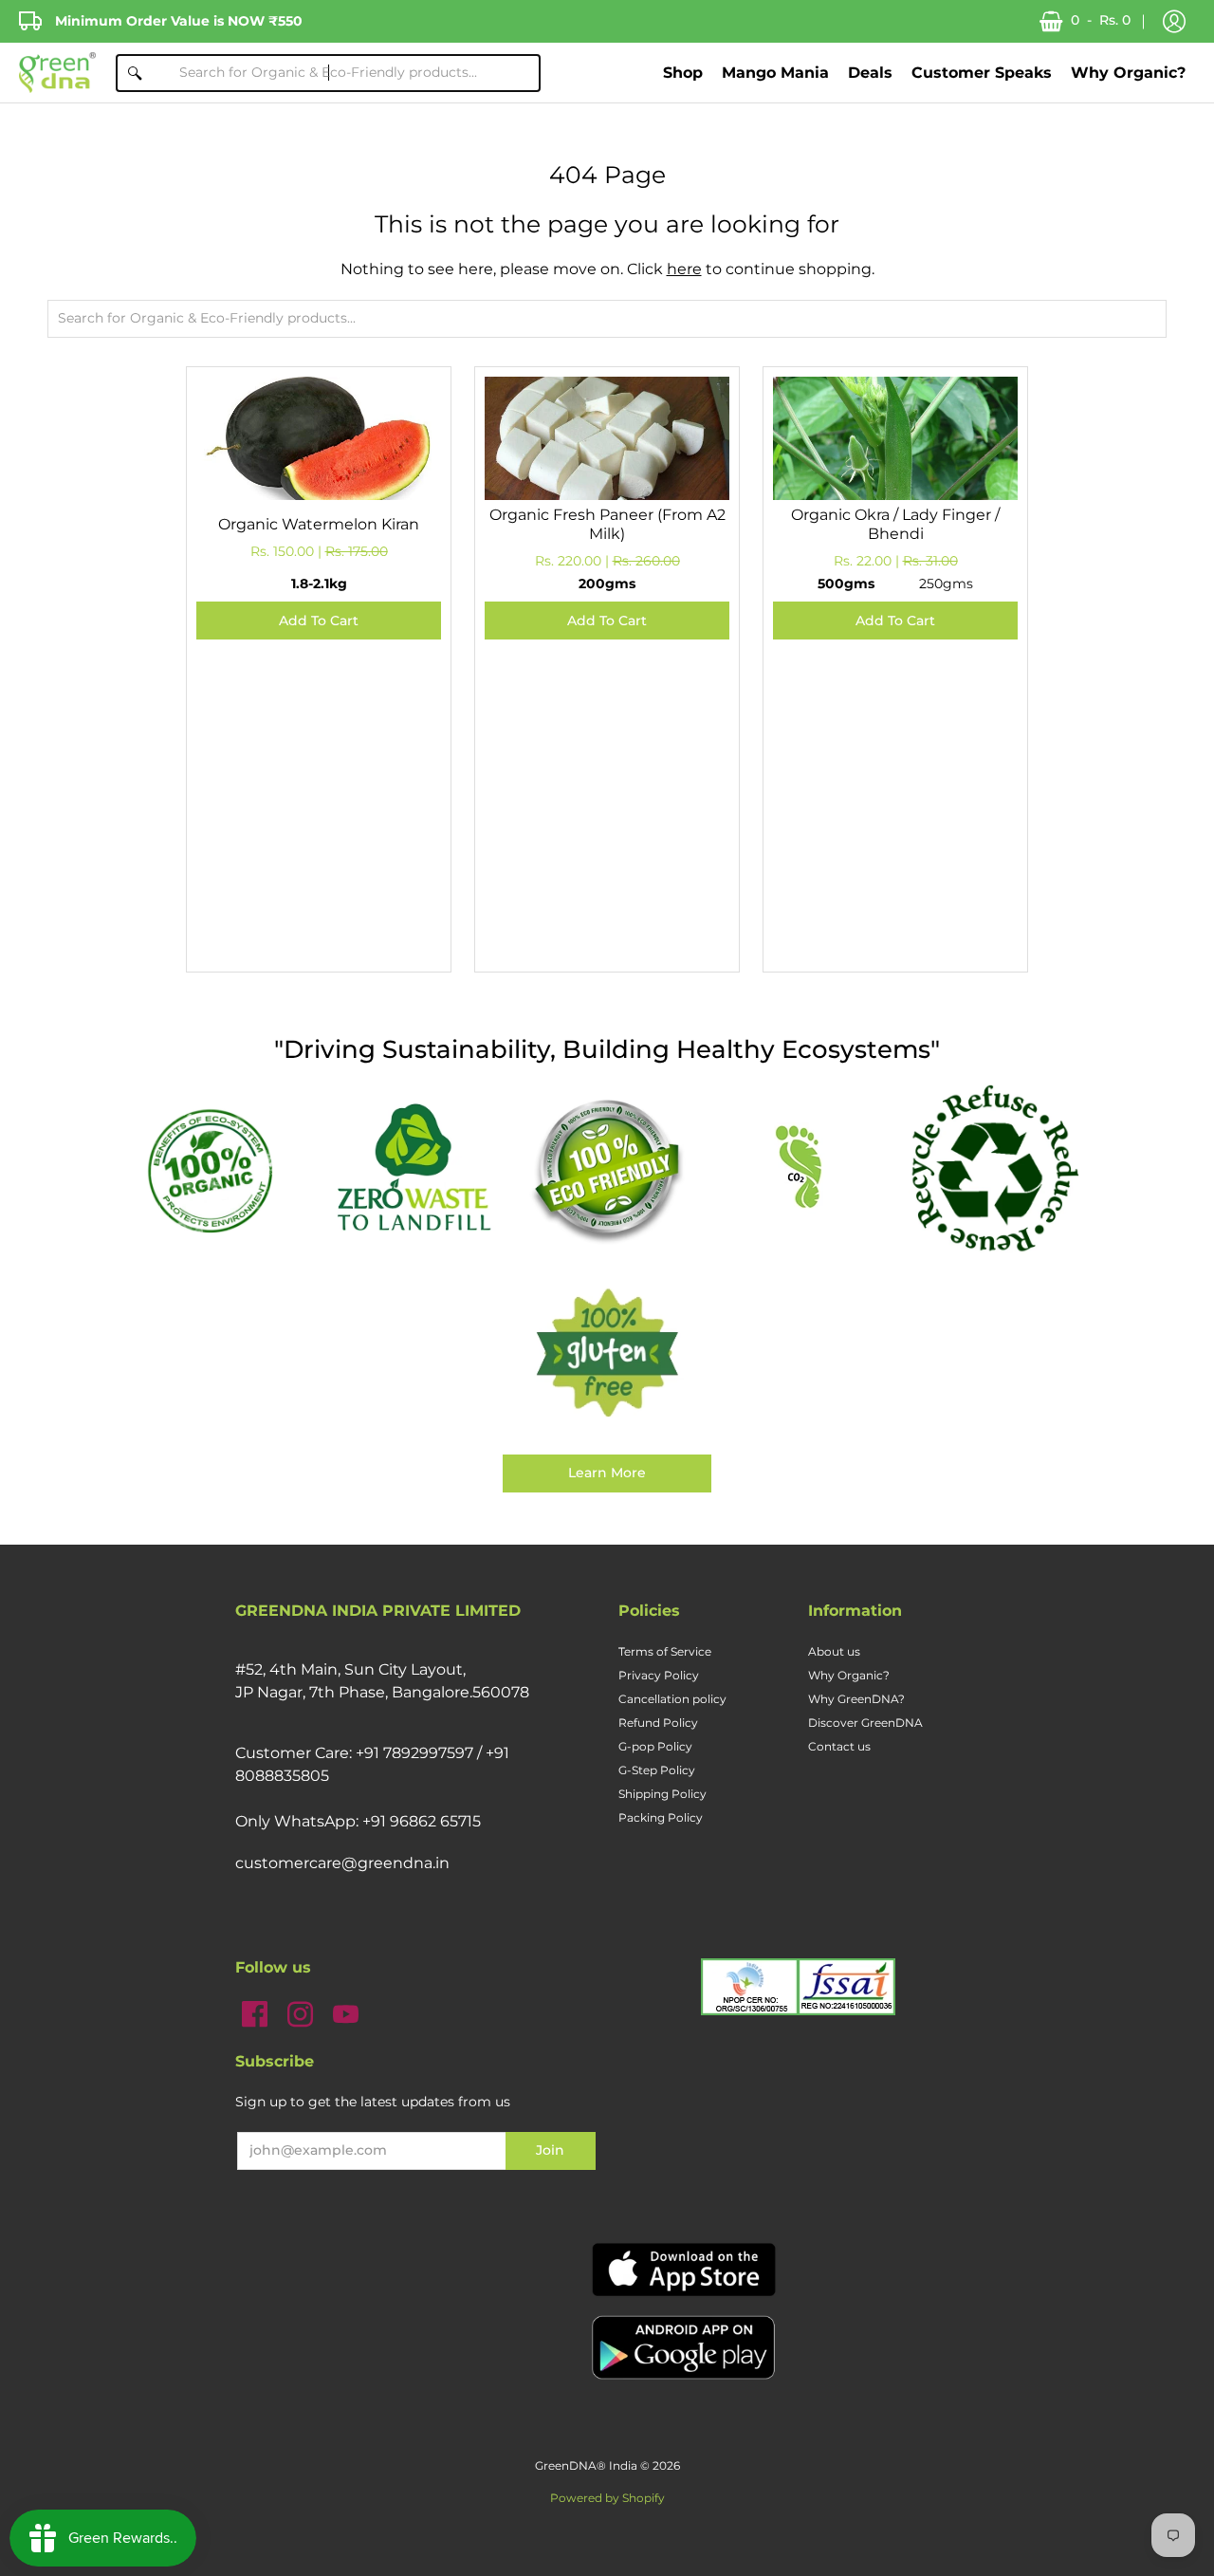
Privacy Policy (659, 1675)
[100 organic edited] (220, 1169)
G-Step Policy (657, 1770)
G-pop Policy (655, 1746)
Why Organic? (849, 1675)
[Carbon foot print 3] (800, 1169)
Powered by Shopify (607, 2498)
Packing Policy (661, 1817)
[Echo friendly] (607, 1169)
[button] (1174, 22)
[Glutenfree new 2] (607, 1354)
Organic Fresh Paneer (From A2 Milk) (607, 524)
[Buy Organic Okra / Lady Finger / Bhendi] (895, 499)
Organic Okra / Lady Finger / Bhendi (895, 524)
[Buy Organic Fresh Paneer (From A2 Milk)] (607, 499)
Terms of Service (665, 1651)
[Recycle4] (994, 1169)
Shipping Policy (662, 1794)
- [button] (1101, 20)
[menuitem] (683, 73)
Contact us (839, 1746)
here (684, 269)
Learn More (607, 1473)
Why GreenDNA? (856, 1699)
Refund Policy (658, 1723)
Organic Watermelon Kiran (319, 524)
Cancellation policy (672, 1699)
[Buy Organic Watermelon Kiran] (319, 499)
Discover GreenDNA (865, 1723)
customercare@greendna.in (342, 1863)
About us (834, 1651)
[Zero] (414, 1169)
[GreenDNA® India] (57, 73)
